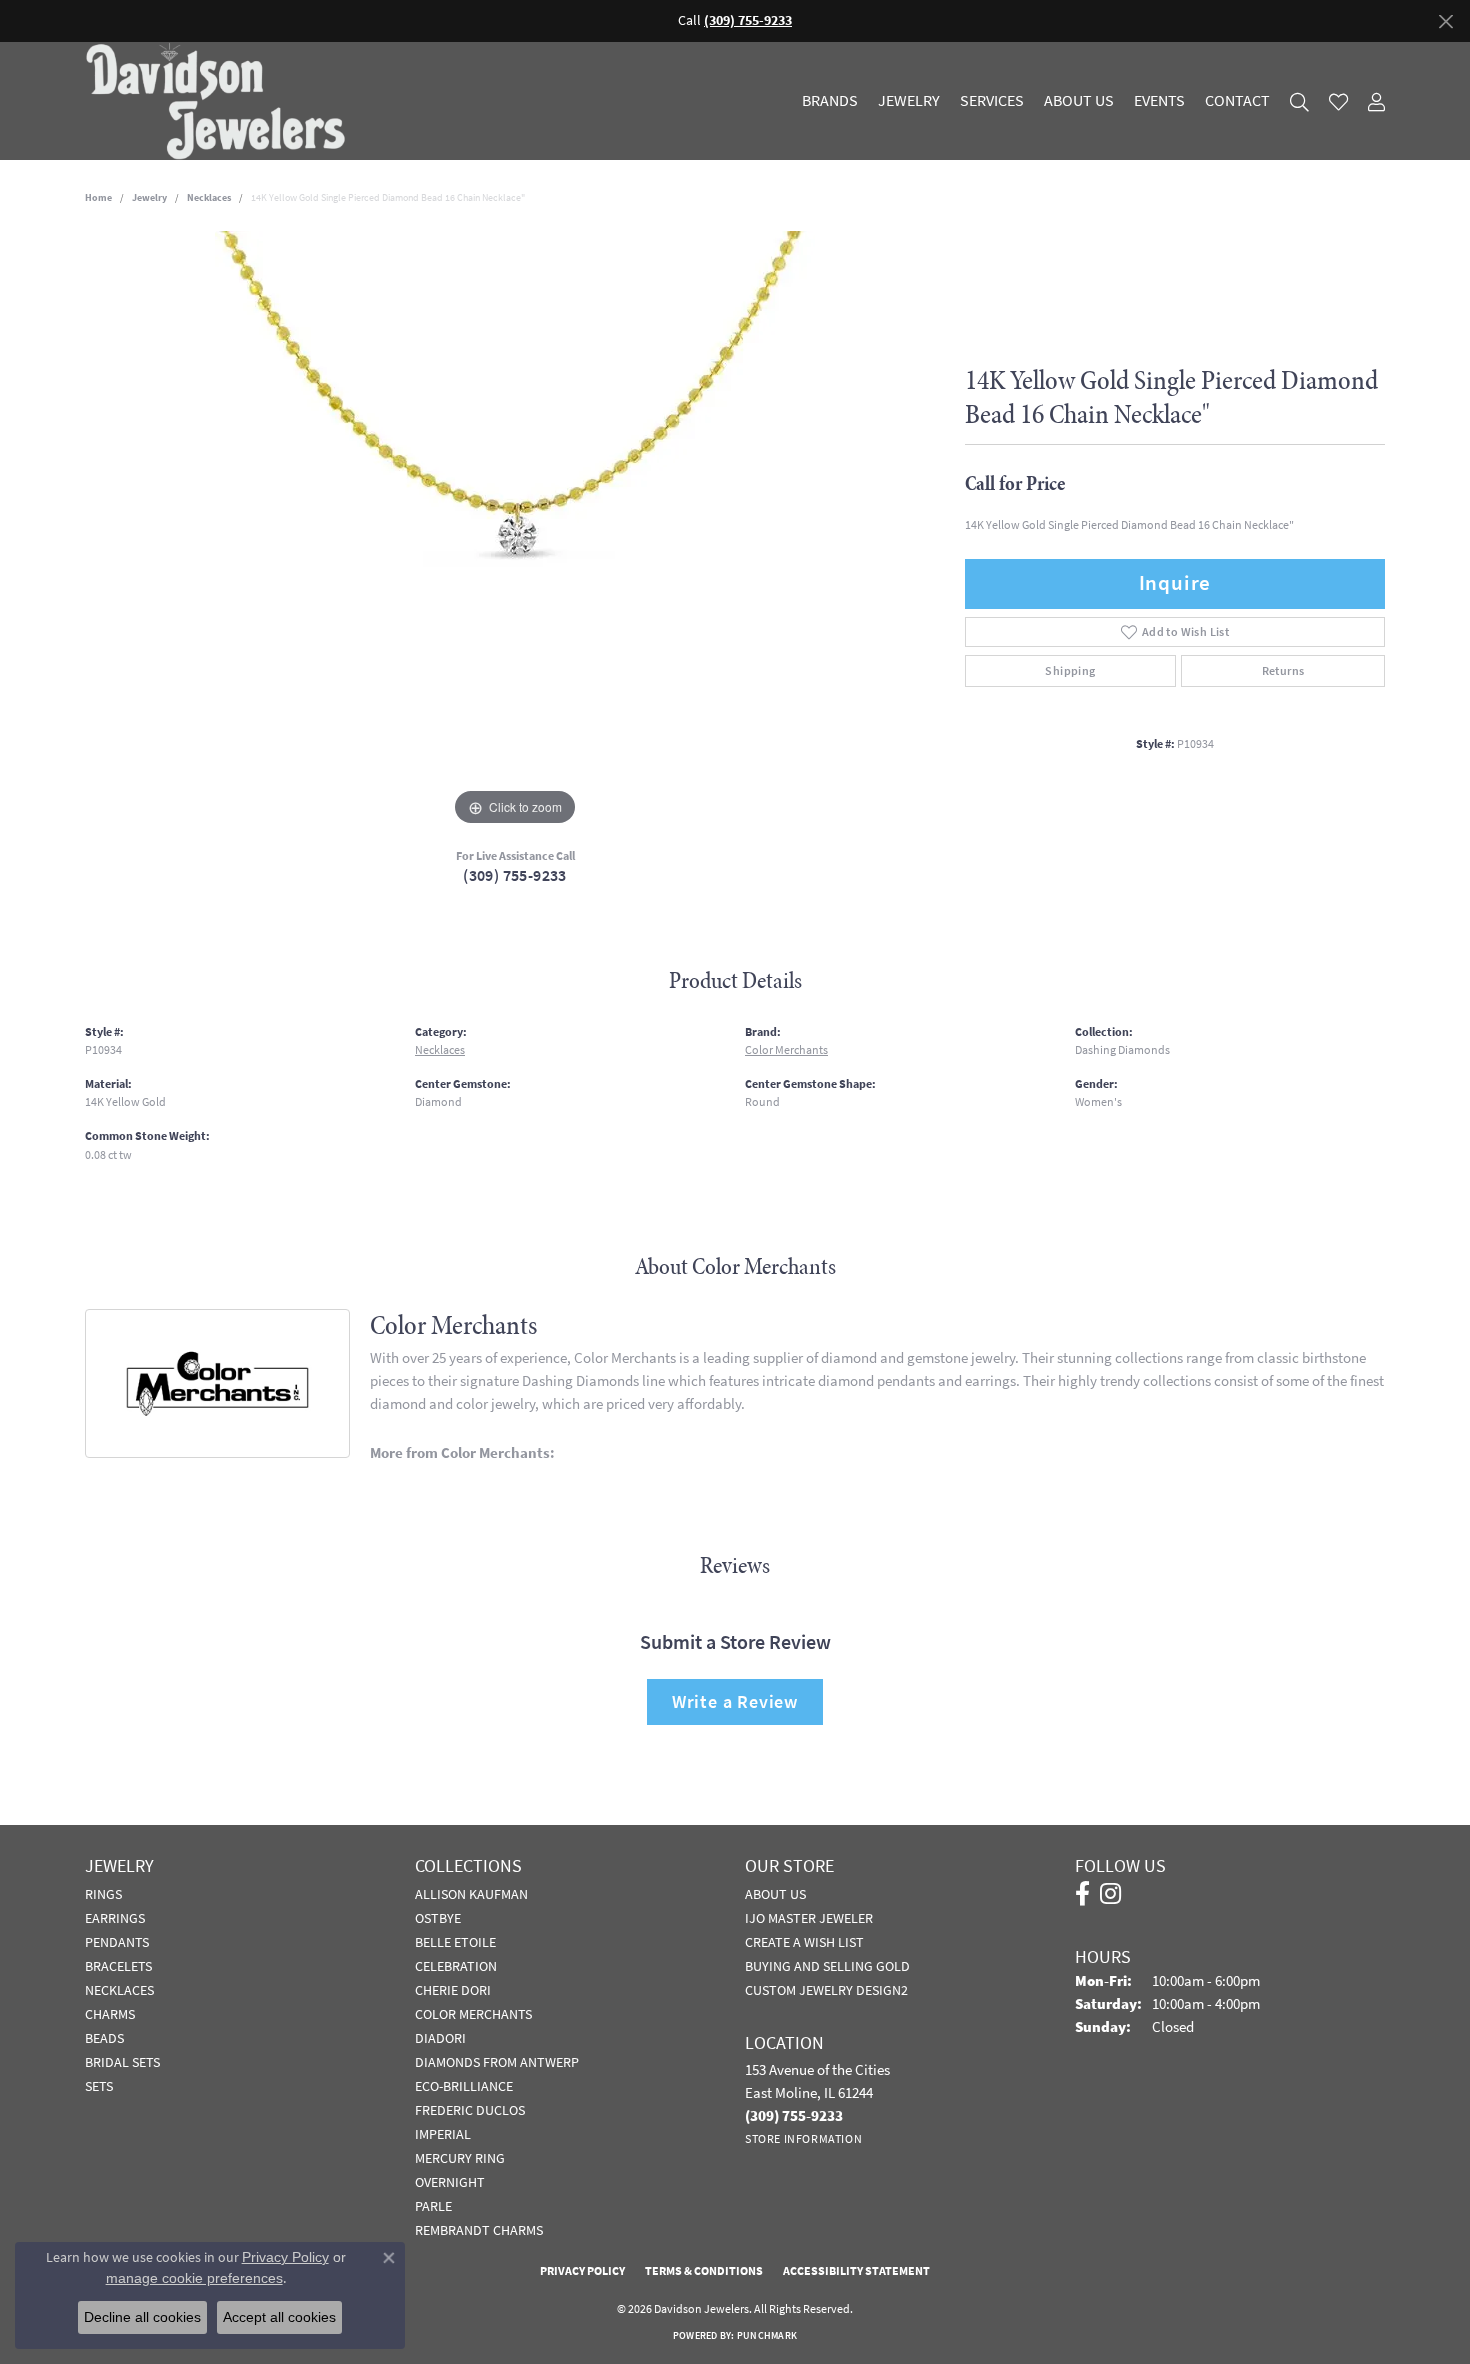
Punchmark (767, 2335)
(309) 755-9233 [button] (748, 20)
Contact (1237, 101)
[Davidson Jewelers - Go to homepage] (220, 101)
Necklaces (209, 197)
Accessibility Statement (856, 2271)
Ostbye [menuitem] (438, 1918)
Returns (1283, 671)
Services (992, 101)
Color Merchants (786, 1050)
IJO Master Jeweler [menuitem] (809, 1918)
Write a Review (735, 1701)
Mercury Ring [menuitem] (460, 2158)
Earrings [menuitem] (115, 1918)
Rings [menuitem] (103, 1894)
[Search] (1299, 101)
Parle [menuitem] (433, 2206)
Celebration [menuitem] (456, 1966)
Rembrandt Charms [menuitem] (479, 2230)
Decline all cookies (142, 2317)
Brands (830, 101)
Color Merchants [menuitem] (473, 2014)
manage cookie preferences (194, 2278)
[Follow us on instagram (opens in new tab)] (1110, 1894)
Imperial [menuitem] (443, 2134)
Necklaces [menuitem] (119, 1990)
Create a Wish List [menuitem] (804, 1942)
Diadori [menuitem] (440, 2038)
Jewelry (909, 101)
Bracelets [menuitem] (118, 1966)
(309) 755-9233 (515, 875)
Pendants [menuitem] (117, 1942)
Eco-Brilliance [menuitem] (464, 2086)
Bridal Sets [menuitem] (122, 2062)
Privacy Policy (582, 2271)
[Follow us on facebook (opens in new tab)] (1082, 1894)
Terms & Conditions (704, 2271)
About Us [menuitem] (775, 1894)
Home (98, 197)
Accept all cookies (279, 2317)
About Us (1079, 101)
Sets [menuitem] (99, 2086)
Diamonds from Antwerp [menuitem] (497, 2062)
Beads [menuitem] (104, 2038)
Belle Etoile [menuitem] (455, 1942)
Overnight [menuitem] (450, 2182)
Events (1159, 101)
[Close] (1445, 21)
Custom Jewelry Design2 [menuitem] (826, 1990)
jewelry (149, 197)
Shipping (1070, 671)
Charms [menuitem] (110, 2014)
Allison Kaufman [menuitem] (471, 1894)
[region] (515, 531)
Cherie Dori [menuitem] (453, 1990)
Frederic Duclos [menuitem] (470, 2110)
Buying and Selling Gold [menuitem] (827, 1966)
